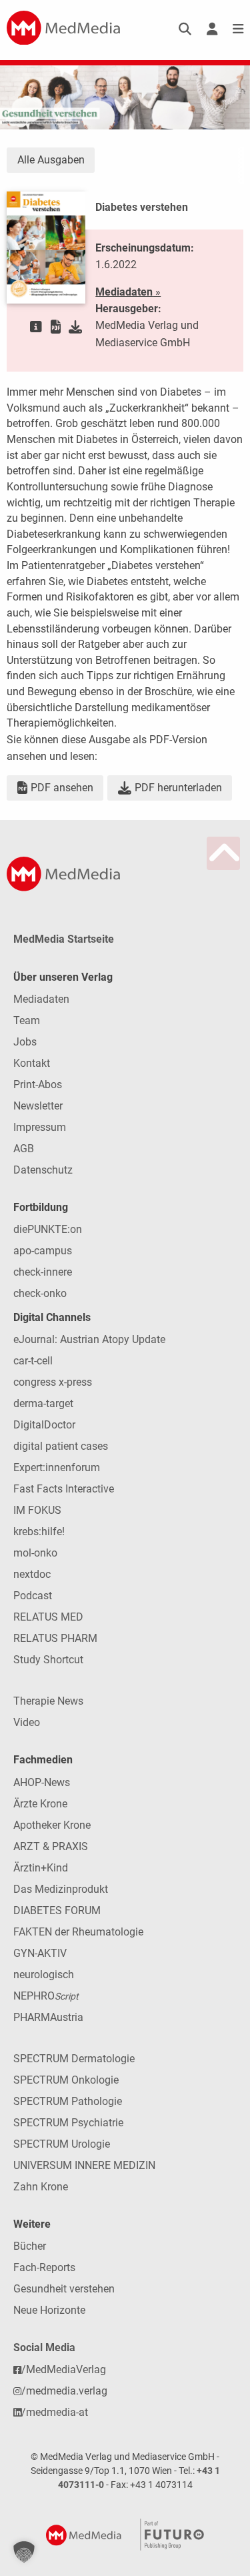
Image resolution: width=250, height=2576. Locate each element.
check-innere (43, 1272)
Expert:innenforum (57, 1467)
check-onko (40, 1293)
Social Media (44, 2347)
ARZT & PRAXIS (51, 1846)
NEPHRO (46, 1996)
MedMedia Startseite (64, 939)
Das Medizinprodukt (61, 1889)
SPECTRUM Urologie (62, 2144)
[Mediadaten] (36, 327)
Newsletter (38, 1106)
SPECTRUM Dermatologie (74, 2059)
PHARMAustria (48, 2017)
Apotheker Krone (52, 1825)
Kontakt (32, 1063)
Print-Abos (38, 1085)
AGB (24, 1149)
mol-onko (35, 1553)
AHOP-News (42, 1782)
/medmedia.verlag (64, 2391)
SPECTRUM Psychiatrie (68, 2123)
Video (27, 1722)
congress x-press (53, 1382)
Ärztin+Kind (41, 1868)
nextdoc (32, 1574)
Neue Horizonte (49, 2310)
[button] (24, 2552)
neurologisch (44, 1975)
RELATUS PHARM (55, 1638)
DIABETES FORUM (57, 1910)
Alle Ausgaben (51, 160)
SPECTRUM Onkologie (66, 2080)
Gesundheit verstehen (64, 2289)
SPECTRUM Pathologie (68, 2101)
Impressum (40, 1127)
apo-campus (43, 1251)
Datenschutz (43, 1170)
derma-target (43, 1403)
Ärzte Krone (40, 1804)
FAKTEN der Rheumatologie (78, 1932)
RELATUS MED (48, 1617)
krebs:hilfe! (39, 1532)
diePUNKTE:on (48, 1229)
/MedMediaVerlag (64, 2370)
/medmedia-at (55, 2412)
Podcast (33, 1596)
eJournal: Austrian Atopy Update (89, 1339)
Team (27, 1020)
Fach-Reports (44, 2267)
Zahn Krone (41, 2187)
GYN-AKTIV (40, 1953)
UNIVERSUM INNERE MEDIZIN (84, 2165)
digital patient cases (61, 1446)
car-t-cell (33, 1361)
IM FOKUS (37, 1510)
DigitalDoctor (44, 1425)
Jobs (25, 1042)
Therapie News (48, 1701)
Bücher (30, 2246)
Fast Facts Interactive (64, 1489)
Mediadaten (41, 999)
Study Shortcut (48, 1660)
